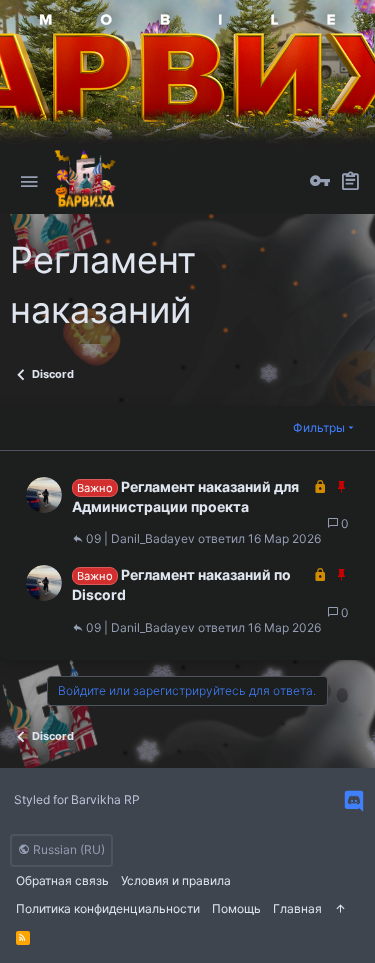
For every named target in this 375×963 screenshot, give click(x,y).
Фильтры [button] (319, 427)
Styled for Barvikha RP (77, 799)
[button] (29, 182)
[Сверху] (340, 909)
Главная (297, 908)
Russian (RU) (67, 849)
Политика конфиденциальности (108, 908)
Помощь (236, 908)
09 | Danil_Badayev (140, 539)
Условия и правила (176, 880)
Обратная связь (62, 880)
